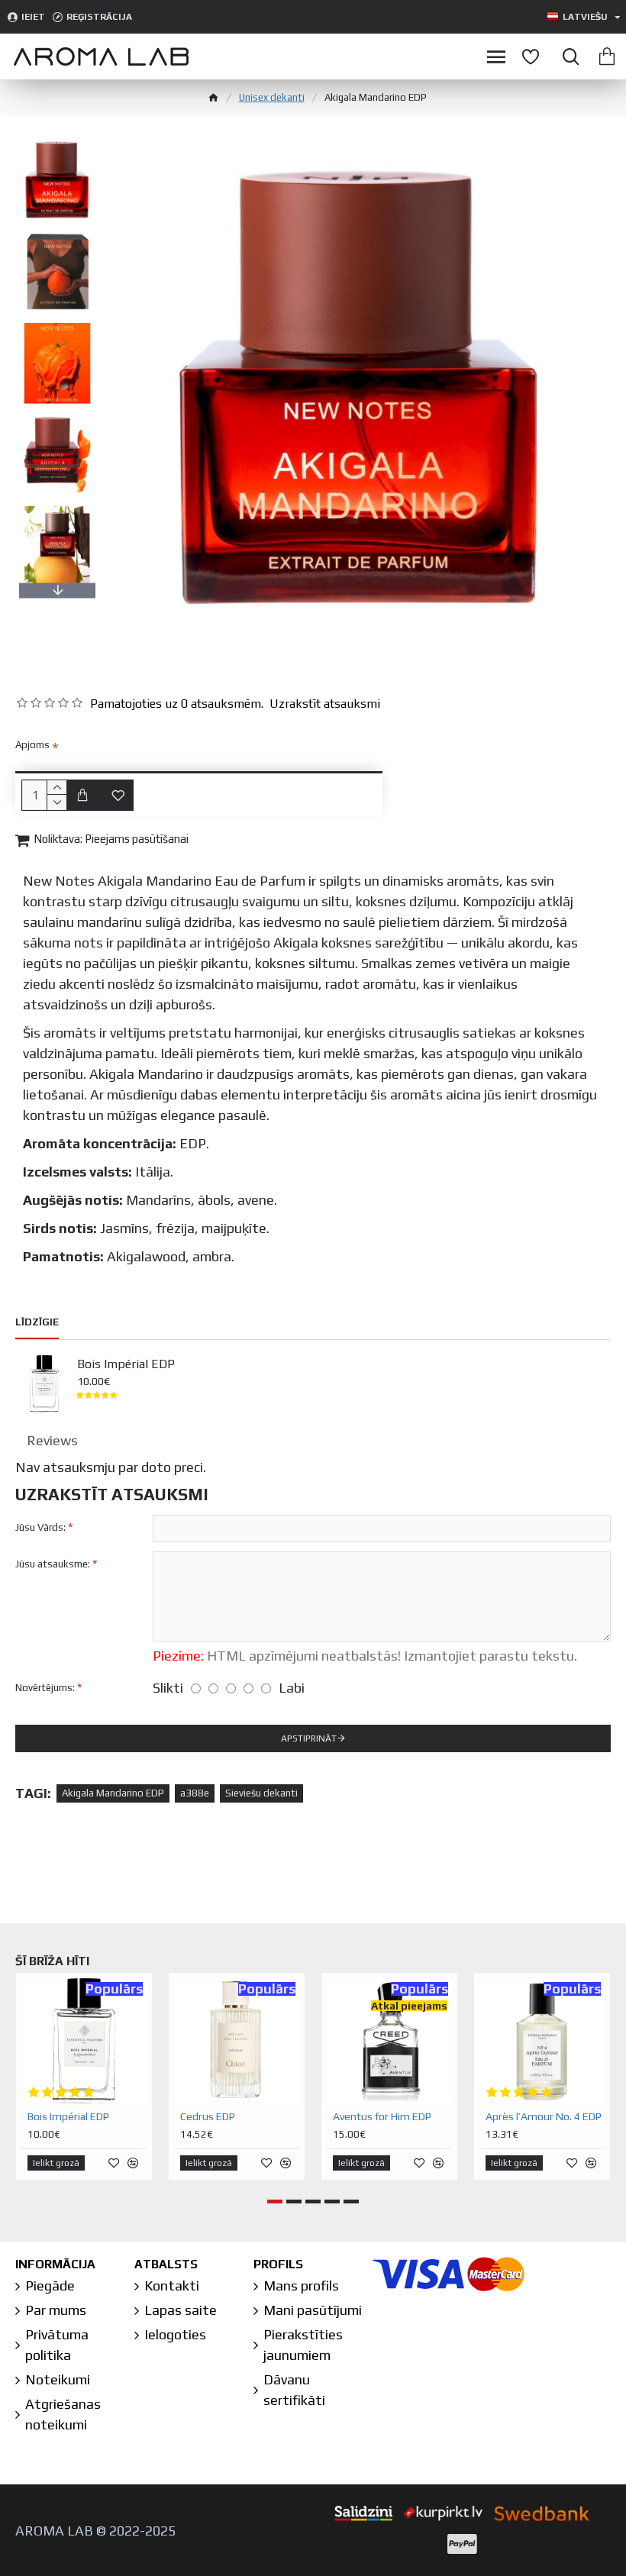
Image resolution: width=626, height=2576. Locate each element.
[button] (57, 142)
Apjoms (32, 745)
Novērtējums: (45, 1688)
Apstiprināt (309, 1738)
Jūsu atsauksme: (53, 1564)
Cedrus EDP (208, 2116)
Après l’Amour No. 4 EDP (544, 2116)
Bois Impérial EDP (126, 1364)
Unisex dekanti (272, 97)
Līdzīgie (37, 1322)
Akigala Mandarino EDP (113, 1793)
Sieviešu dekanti (261, 1793)
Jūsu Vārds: (40, 1527)
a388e (195, 1793)
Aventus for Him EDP (382, 2116)
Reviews (52, 1440)
